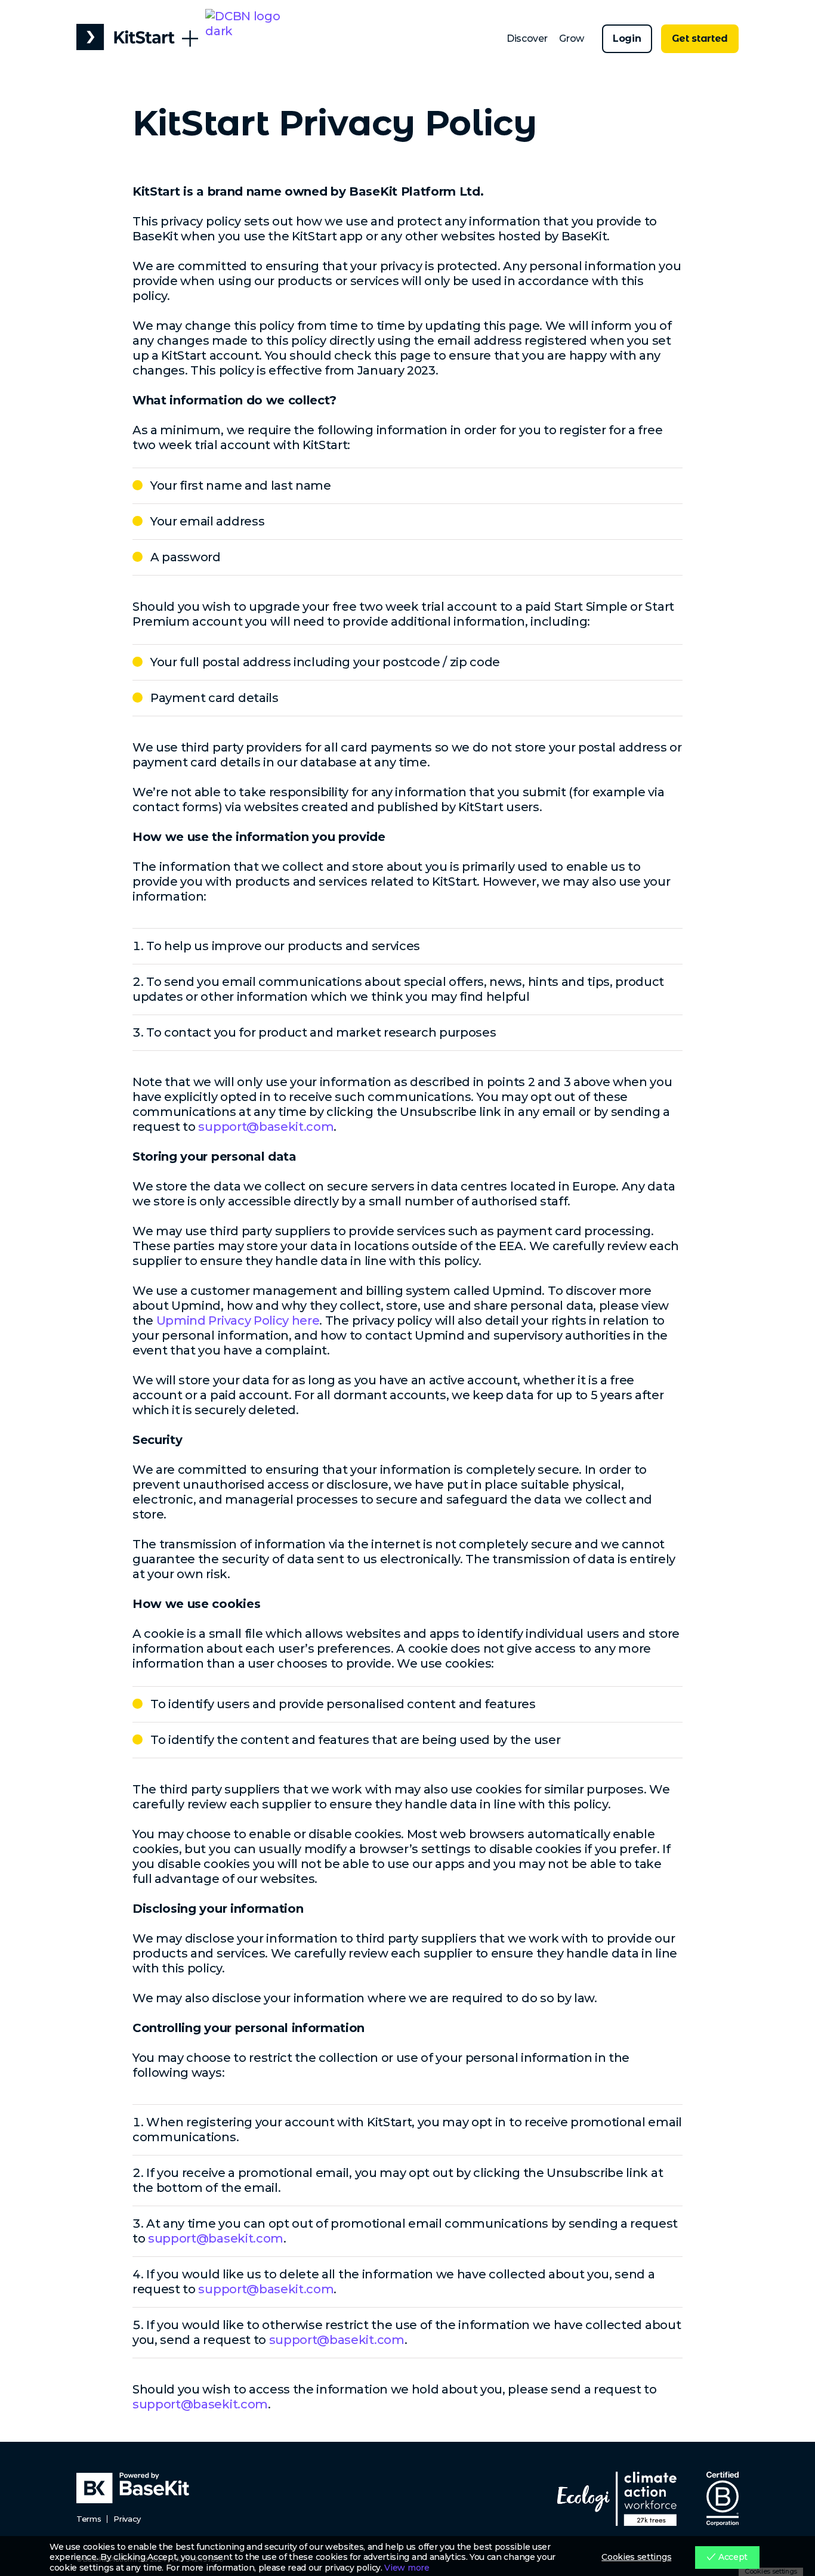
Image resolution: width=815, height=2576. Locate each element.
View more (407, 2568)
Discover (527, 38)
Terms (89, 2519)
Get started (700, 38)
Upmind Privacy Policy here (238, 1321)
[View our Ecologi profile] (617, 2499)
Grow (572, 38)
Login (627, 38)
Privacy (127, 2519)
